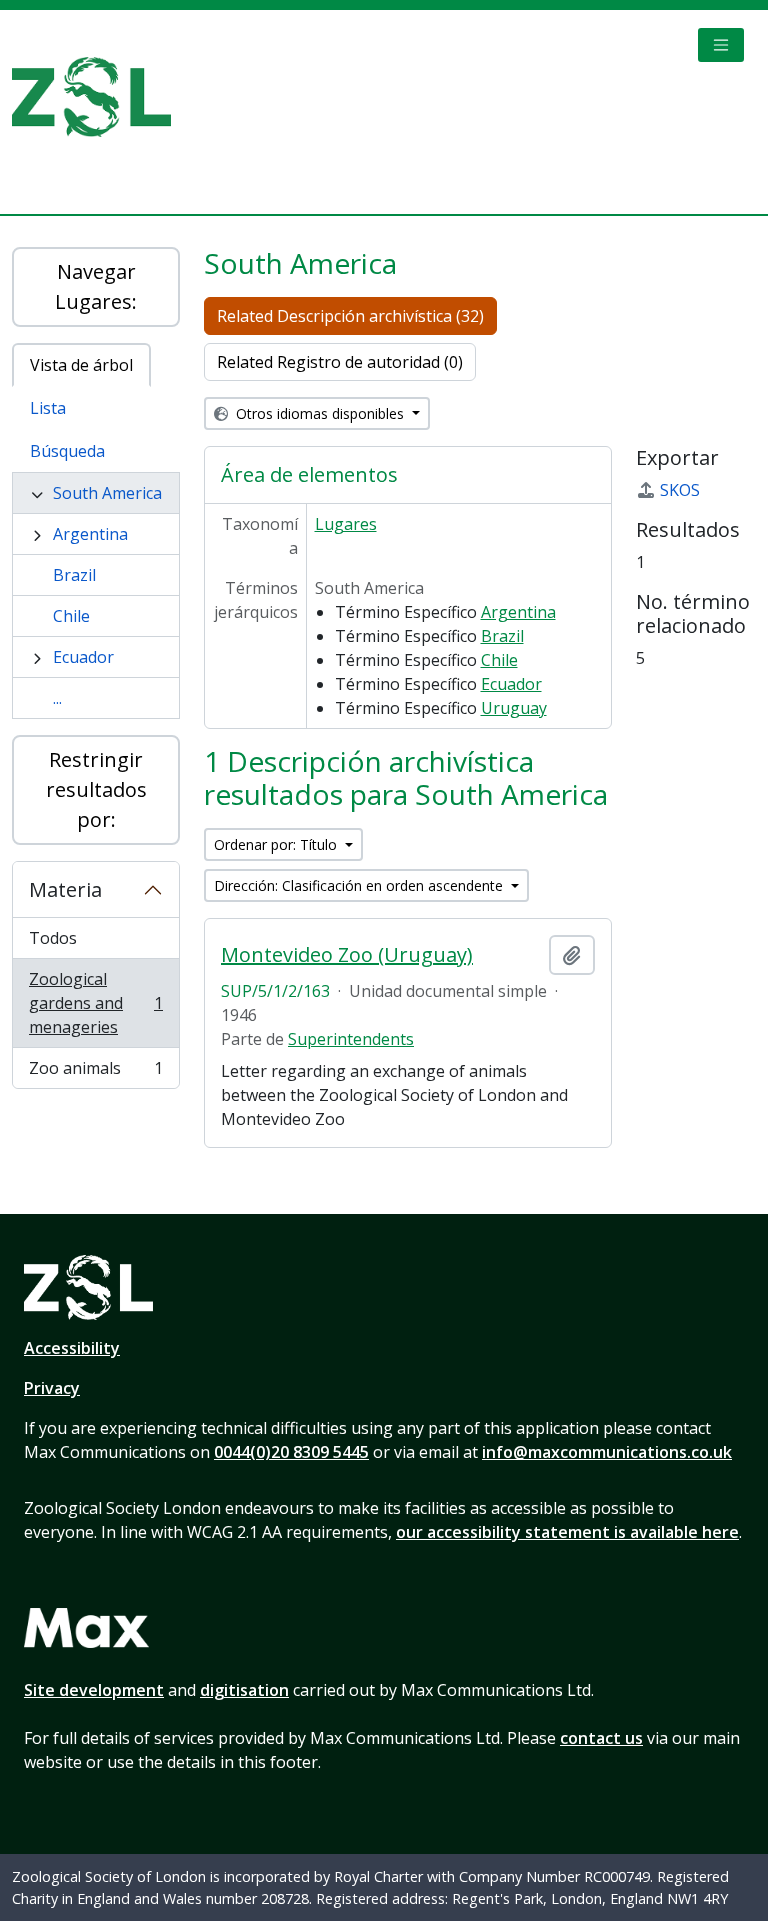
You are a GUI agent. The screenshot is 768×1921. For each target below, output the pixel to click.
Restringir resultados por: (96, 789)
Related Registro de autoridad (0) (340, 362)
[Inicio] (99, 97)
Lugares (346, 524)
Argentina (90, 534)
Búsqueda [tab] (67, 451)
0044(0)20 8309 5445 (291, 1452)
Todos (53, 938)
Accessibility (72, 1348)
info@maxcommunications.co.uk (607, 1452)
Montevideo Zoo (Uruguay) (347, 955)
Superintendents (351, 1039)
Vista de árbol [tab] (81, 365)
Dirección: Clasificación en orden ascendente (360, 885)
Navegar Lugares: (96, 286)
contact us (601, 1738)
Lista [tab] (48, 408)
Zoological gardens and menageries (95, 1003)
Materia (65, 889)
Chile (71, 616)
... (57, 698)
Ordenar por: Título (277, 844)
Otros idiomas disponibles (320, 413)
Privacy (52, 1388)
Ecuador (83, 657)
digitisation (244, 1690)
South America (107, 493)
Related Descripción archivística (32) (350, 316)
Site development (94, 1690)
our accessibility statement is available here (567, 1532)
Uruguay (514, 708)
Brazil (74, 575)
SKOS (680, 490)
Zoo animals (95, 1072)
